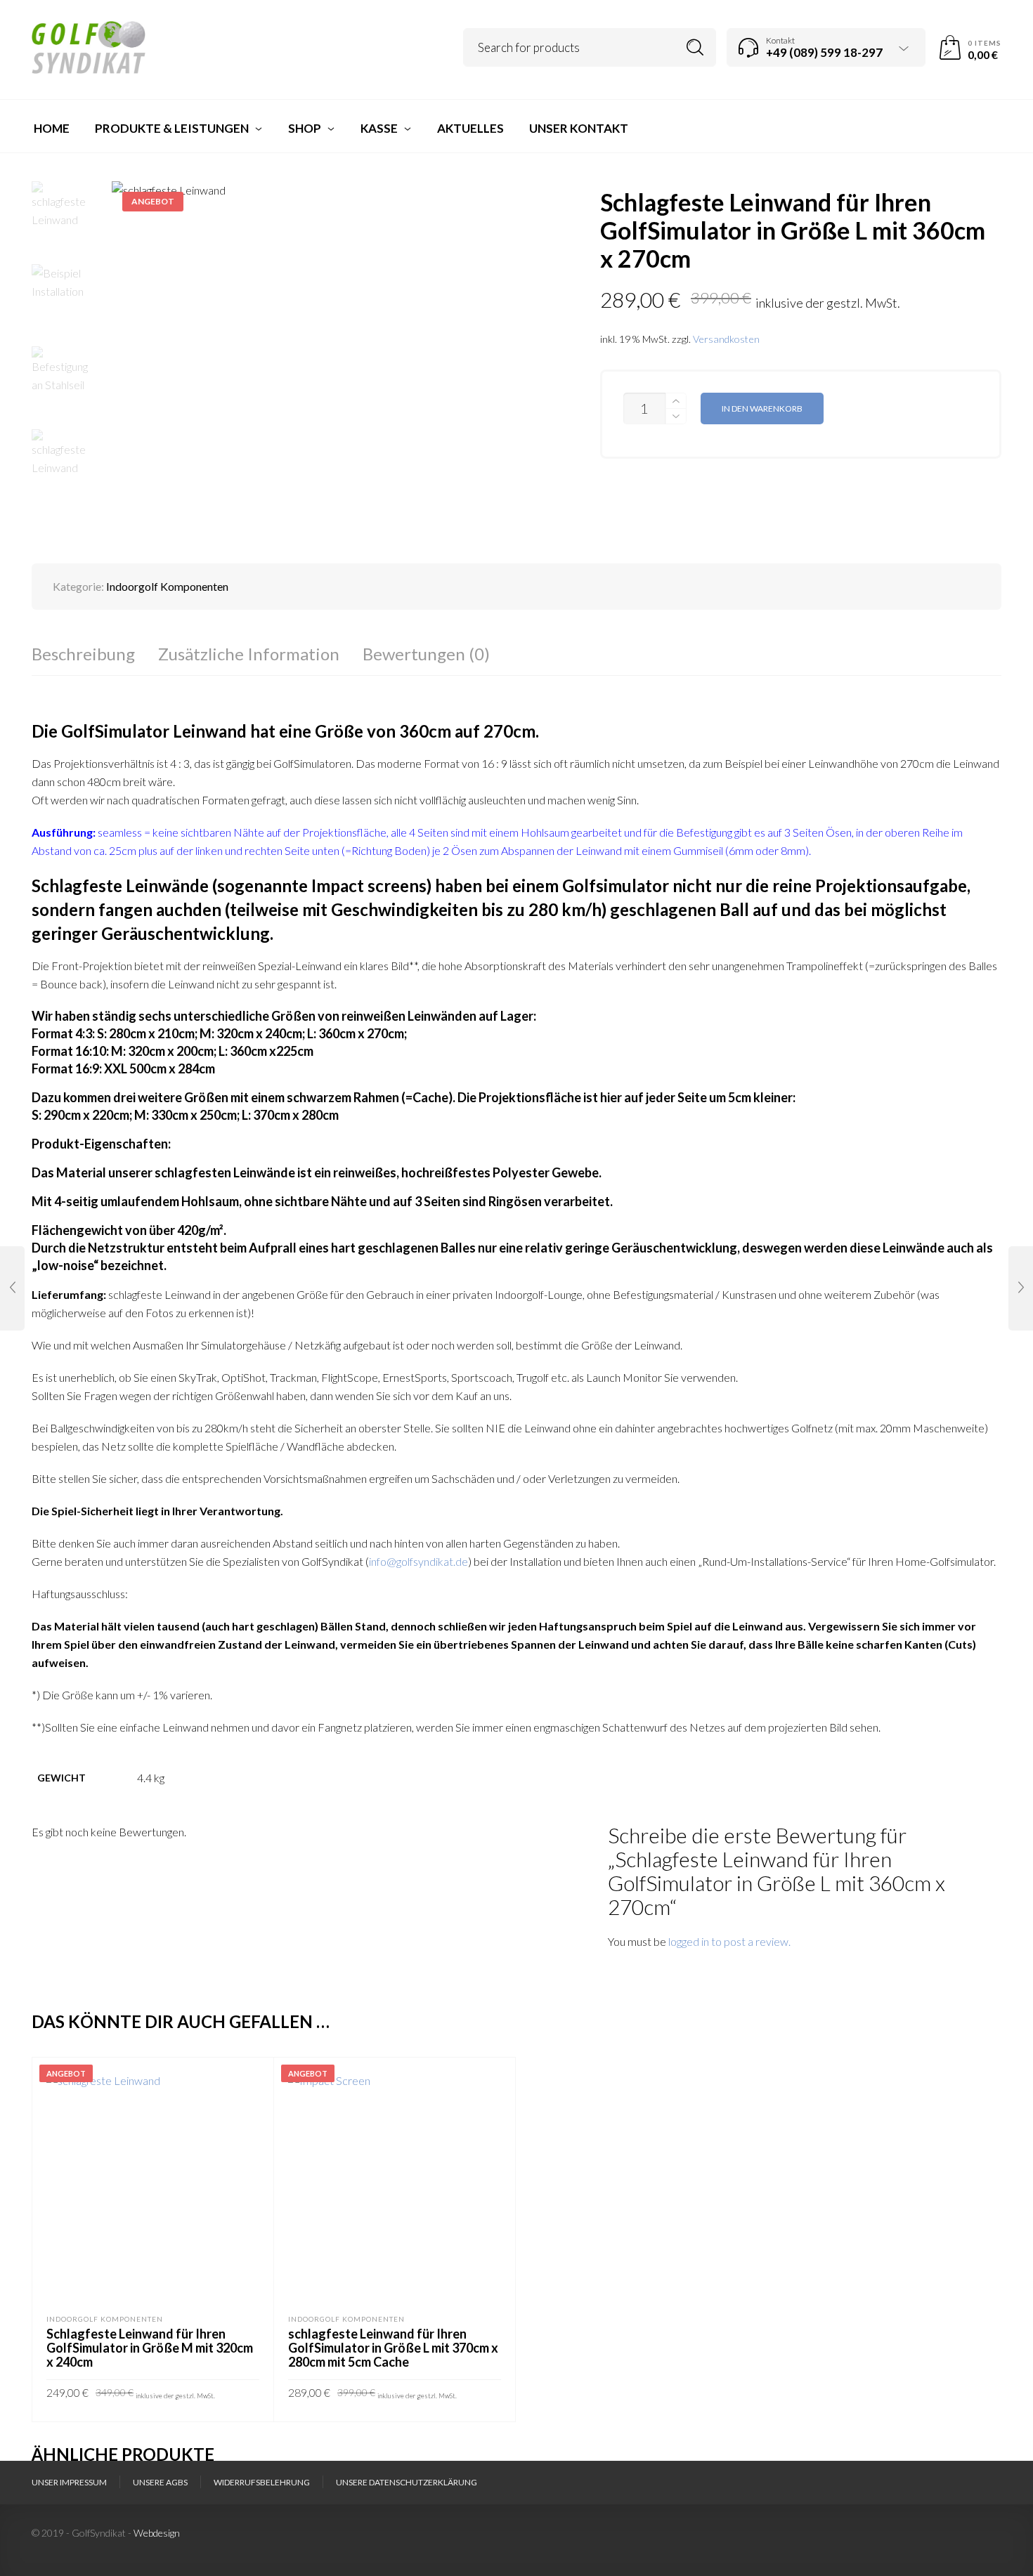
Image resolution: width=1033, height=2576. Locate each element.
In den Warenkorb (762, 408)
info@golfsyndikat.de (418, 1561)
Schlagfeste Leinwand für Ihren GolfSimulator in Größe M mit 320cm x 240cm (150, 2348)
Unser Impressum (69, 2482)
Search (695, 47)
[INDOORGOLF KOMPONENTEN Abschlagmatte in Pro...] (12, 1288)
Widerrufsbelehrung (262, 2482)
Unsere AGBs (160, 2482)
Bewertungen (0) (426, 654)
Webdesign (157, 2533)
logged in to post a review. (729, 1941)
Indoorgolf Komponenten (167, 586)
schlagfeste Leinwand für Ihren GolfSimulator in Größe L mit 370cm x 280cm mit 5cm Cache (393, 2348)
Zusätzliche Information (249, 654)
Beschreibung (83, 654)
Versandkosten (726, 339)
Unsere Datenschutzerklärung (407, 2482)
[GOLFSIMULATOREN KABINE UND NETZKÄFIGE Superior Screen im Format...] (1021, 1288)
